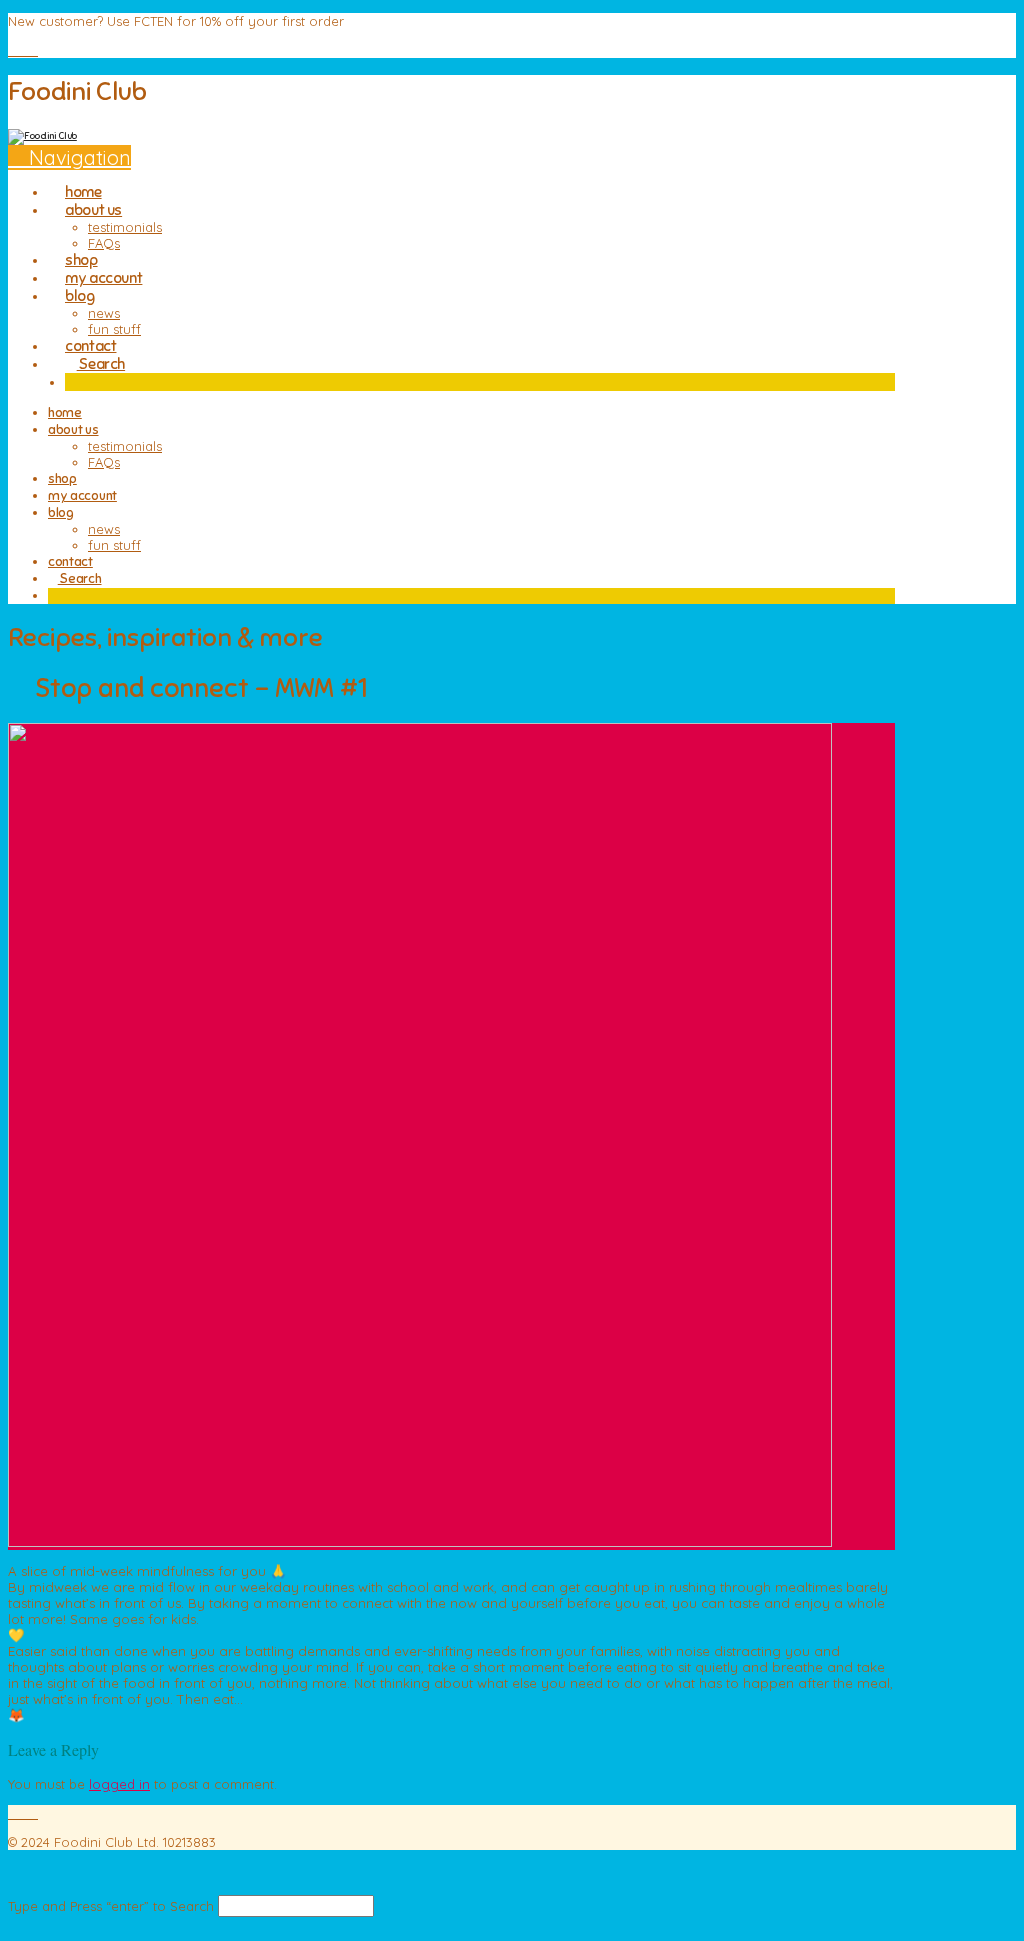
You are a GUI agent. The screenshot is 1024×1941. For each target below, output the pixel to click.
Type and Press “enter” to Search (111, 1906)
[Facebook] (13, 50)
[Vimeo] (23, 50)
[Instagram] (33, 50)
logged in (119, 1784)
